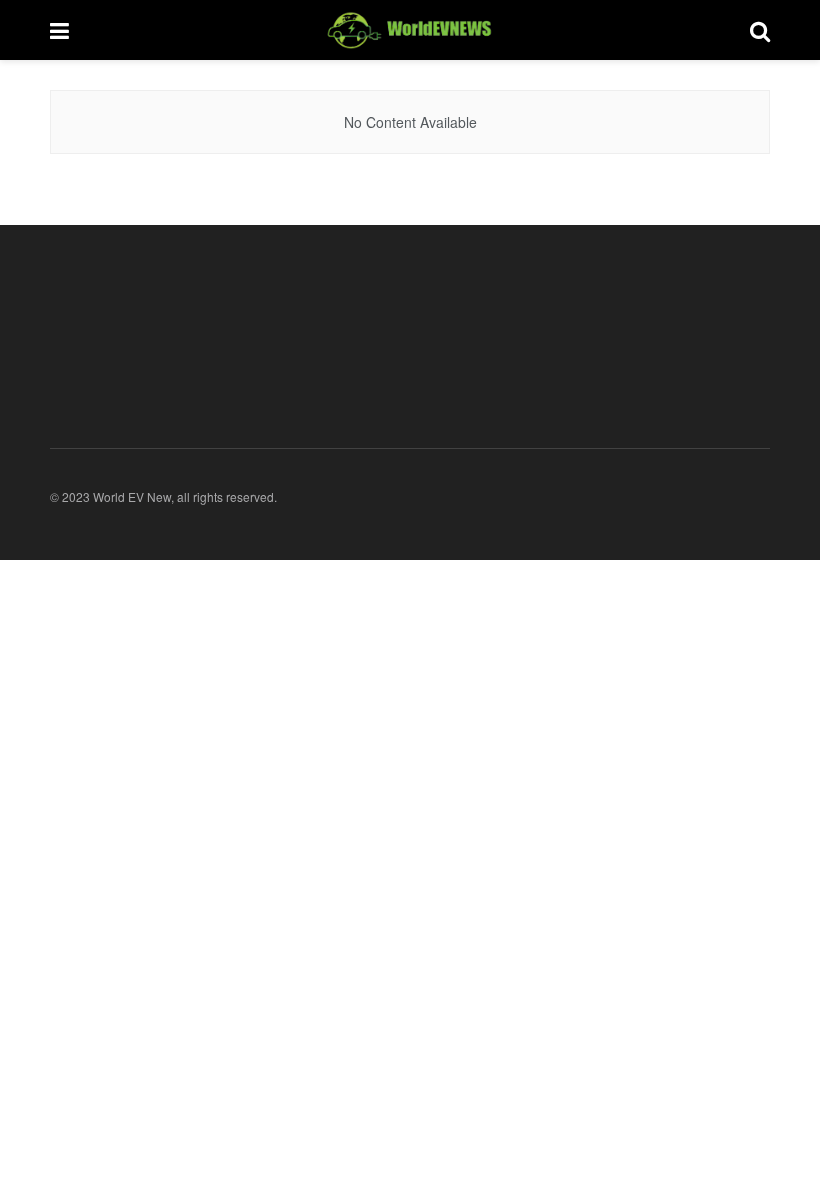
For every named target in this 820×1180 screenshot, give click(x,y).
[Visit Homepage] (409, 30)
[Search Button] (760, 30)
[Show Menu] (59, 30)
